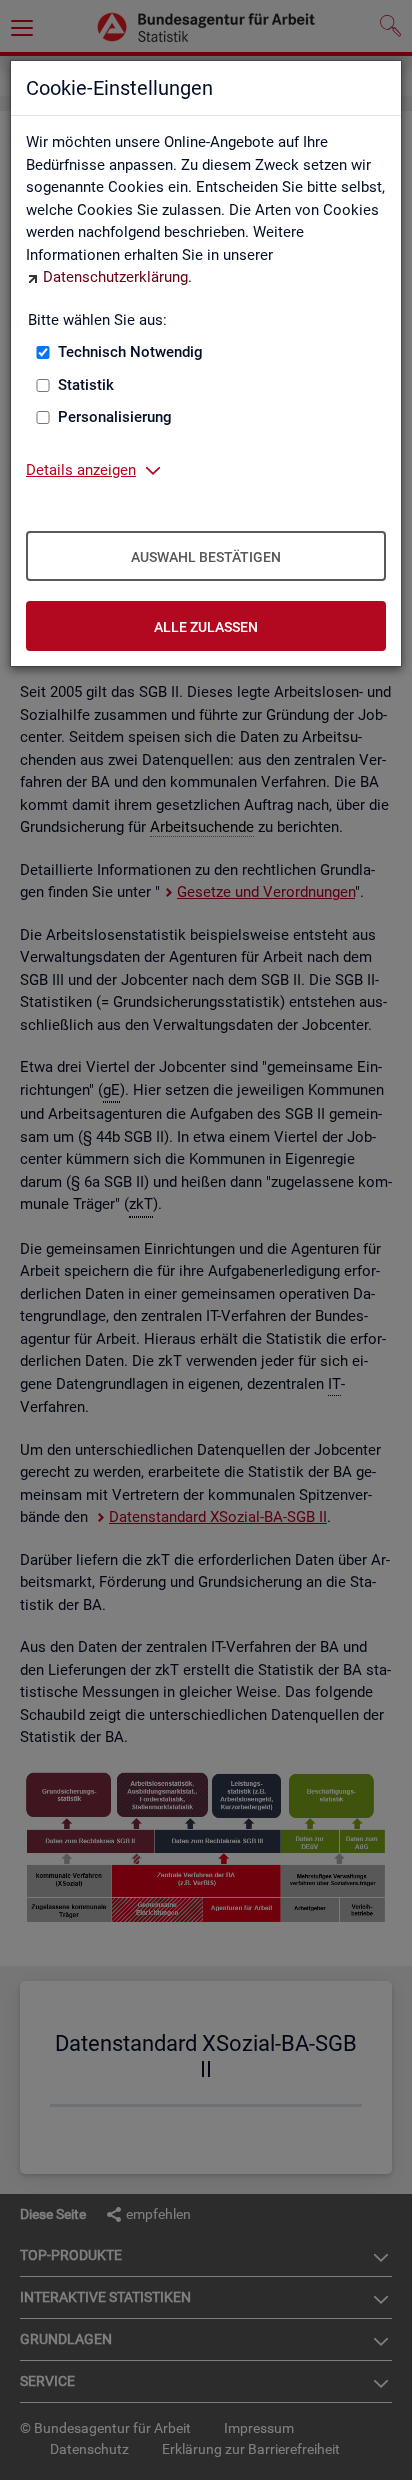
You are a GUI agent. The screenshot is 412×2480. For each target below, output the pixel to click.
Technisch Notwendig (130, 352)
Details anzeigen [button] (81, 470)
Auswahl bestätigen (206, 557)
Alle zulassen (206, 627)
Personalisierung (115, 417)
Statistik (86, 385)
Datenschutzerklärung (115, 277)
